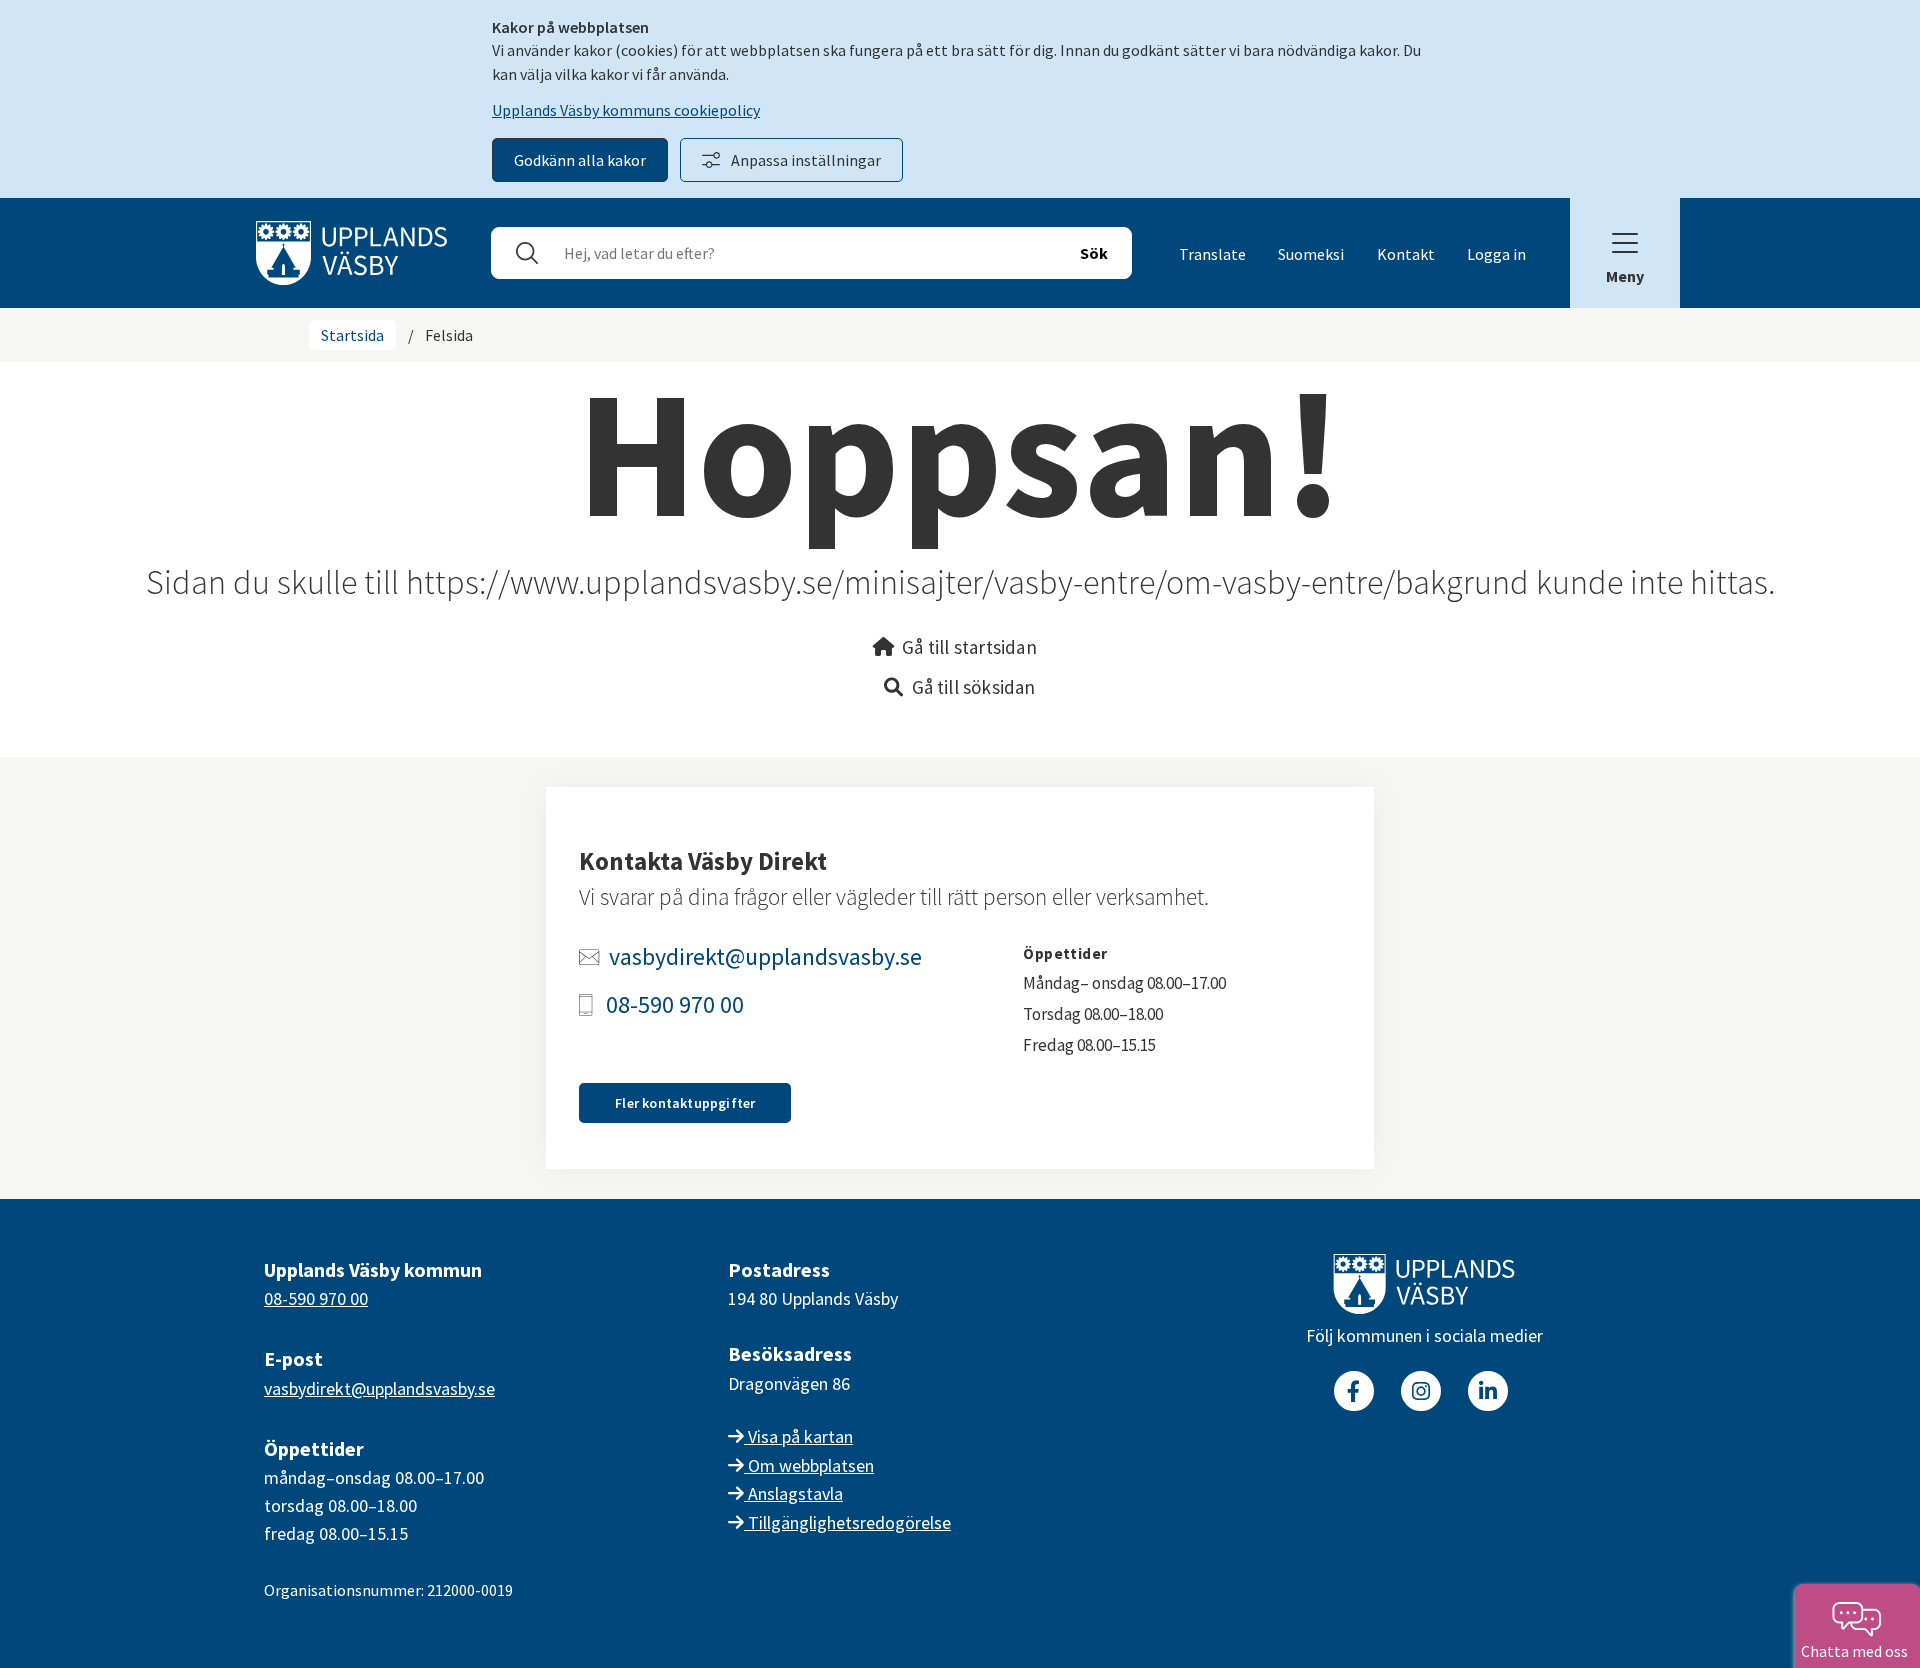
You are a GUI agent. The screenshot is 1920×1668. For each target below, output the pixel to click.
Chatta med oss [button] (1857, 1651)
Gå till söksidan (974, 687)
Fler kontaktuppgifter (685, 1103)
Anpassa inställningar (806, 160)
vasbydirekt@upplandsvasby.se (765, 957)
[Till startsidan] (1424, 1288)
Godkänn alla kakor (580, 160)
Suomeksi (1311, 254)
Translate (1212, 254)
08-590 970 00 (675, 1005)
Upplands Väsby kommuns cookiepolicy (626, 110)
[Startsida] (351, 251)
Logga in (1496, 254)
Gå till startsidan (969, 647)
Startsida (352, 335)
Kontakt (1406, 254)
